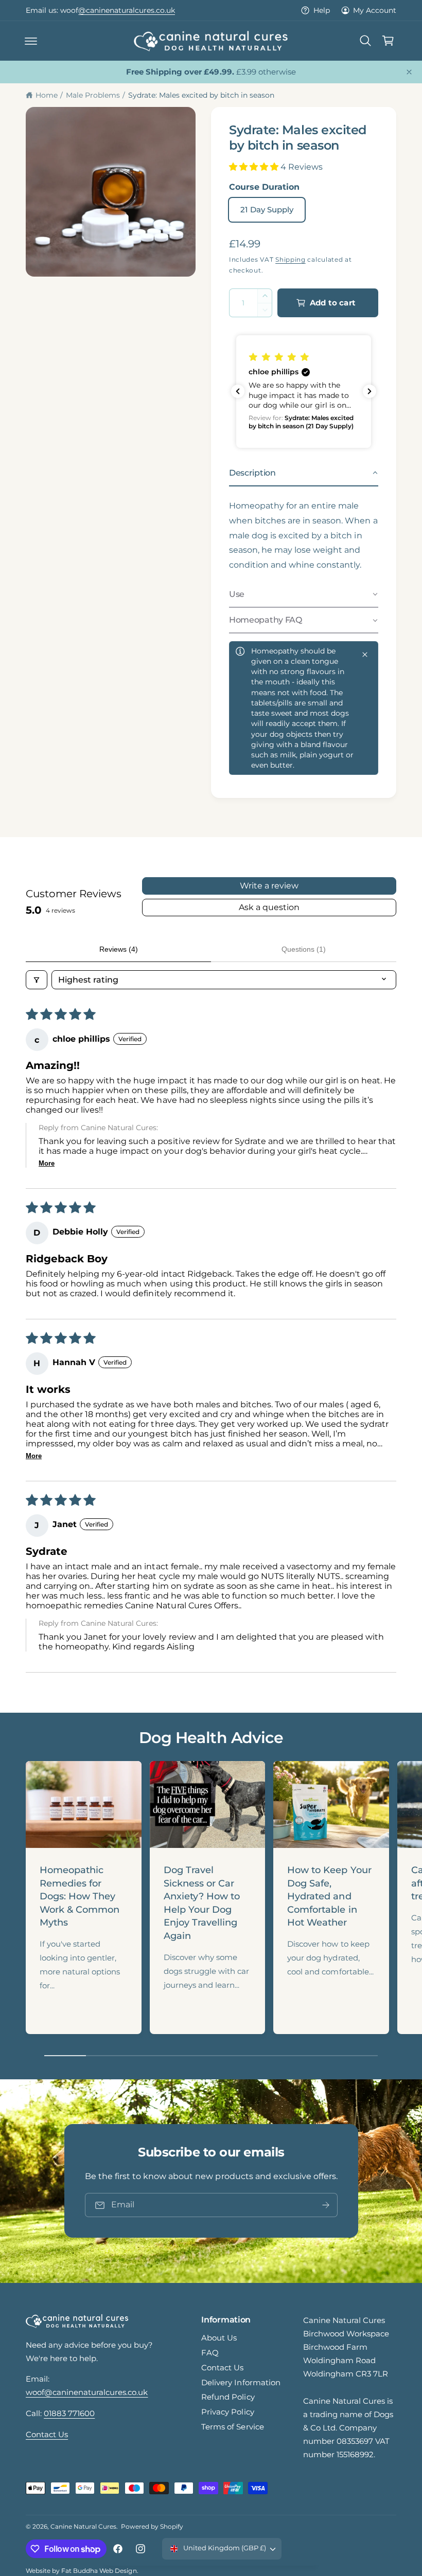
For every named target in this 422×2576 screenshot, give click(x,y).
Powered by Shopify (152, 2526)
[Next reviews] (370, 391)
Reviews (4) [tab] (119, 949)
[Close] (409, 72)
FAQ (210, 2353)
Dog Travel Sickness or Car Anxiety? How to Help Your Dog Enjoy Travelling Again (202, 1903)
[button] (31, 41)
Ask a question (269, 907)
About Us (219, 2338)
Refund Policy (228, 2397)
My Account (375, 10)
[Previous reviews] (238, 391)
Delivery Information (241, 2383)
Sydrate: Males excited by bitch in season (201, 95)
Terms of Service (232, 2427)
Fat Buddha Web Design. (100, 2571)
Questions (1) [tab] (304, 949)
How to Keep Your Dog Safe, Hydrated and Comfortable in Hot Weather (329, 1896)
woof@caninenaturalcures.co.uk (87, 2392)
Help (321, 10)
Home (47, 95)
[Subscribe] (325, 2206)
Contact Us (47, 2435)
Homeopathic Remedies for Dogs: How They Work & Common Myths (80, 1896)
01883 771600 (77, 10)
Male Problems (93, 95)
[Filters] (37, 980)
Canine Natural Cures (83, 2526)
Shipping (291, 259)
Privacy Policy (227, 2412)
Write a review (269, 886)
